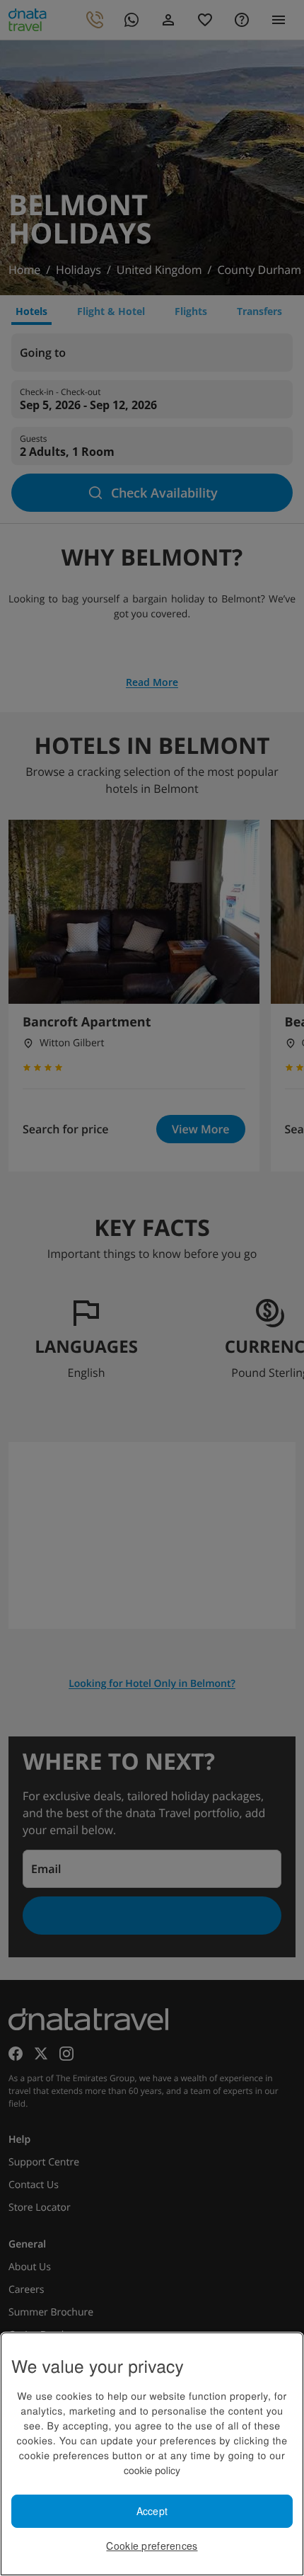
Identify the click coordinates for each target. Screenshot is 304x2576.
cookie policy (152, 2470)
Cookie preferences (152, 2546)
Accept (152, 2511)
